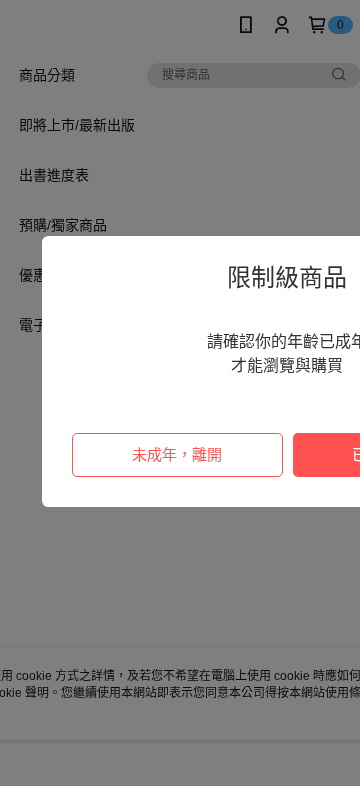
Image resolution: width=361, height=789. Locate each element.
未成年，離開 (177, 454)
